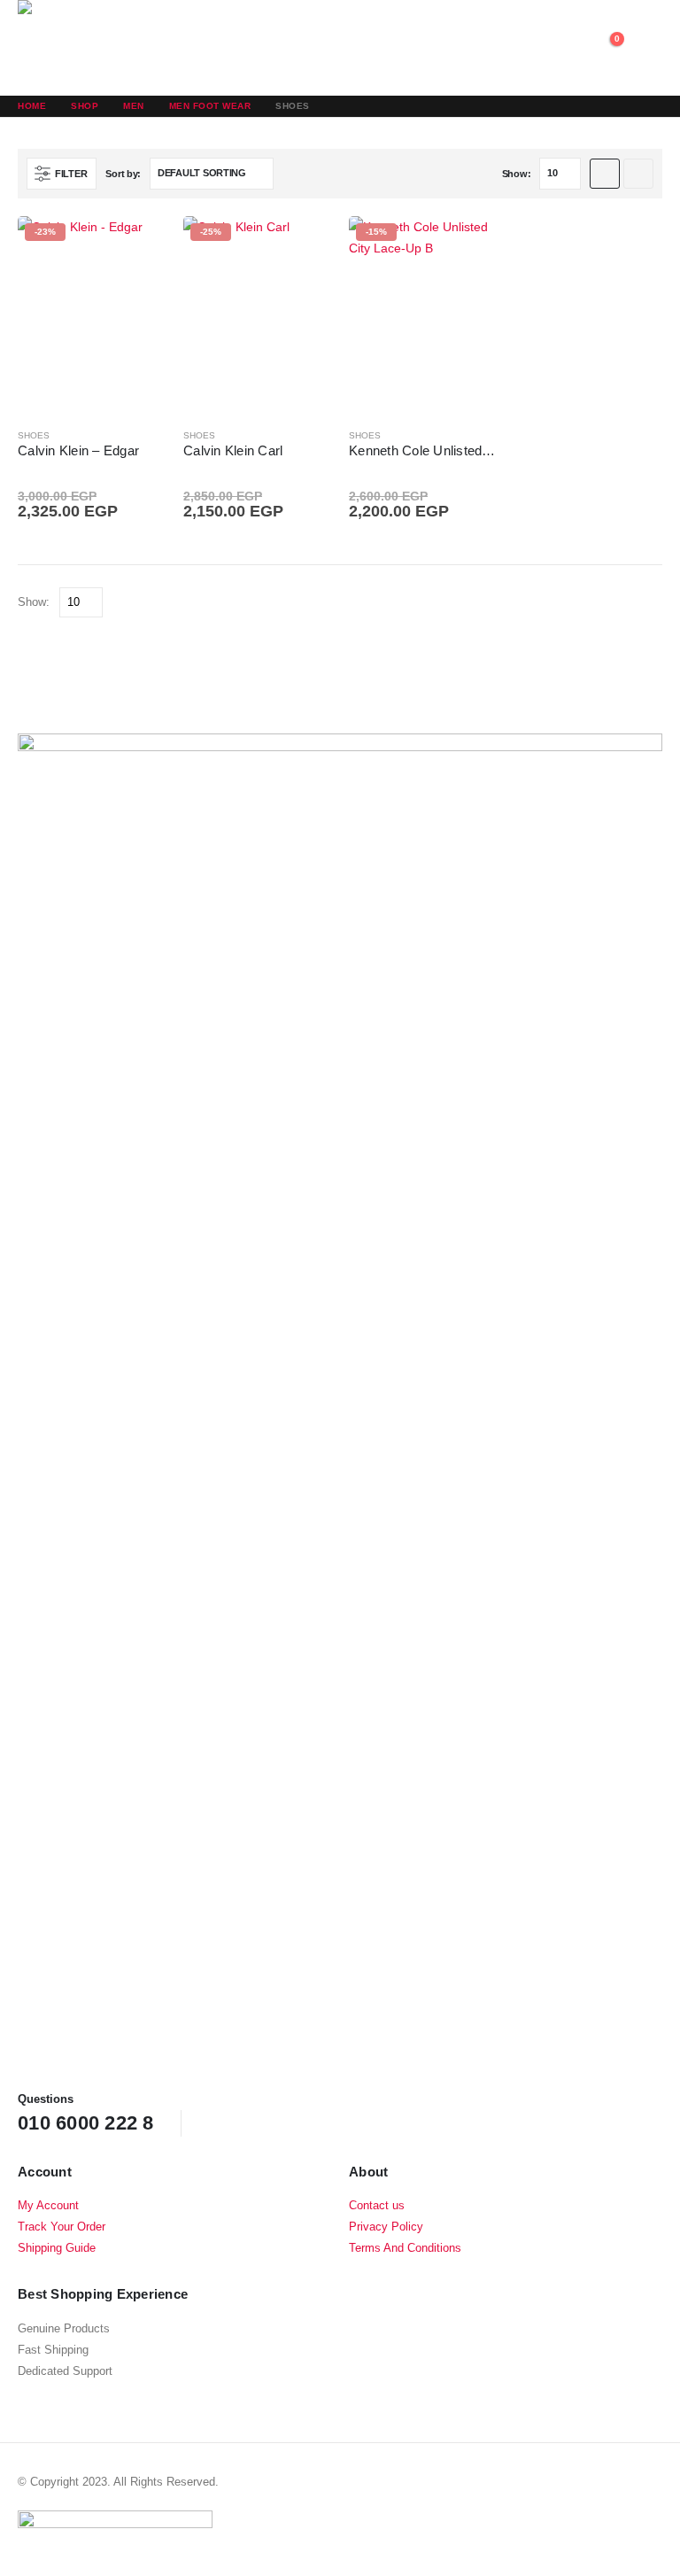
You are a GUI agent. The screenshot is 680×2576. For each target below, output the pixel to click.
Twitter (248, 2122)
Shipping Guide (57, 2248)
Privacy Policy (386, 2227)
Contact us (377, 2206)
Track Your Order (62, 2227)
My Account (48, 2206)
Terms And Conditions (405, 2248)
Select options (136, 245)
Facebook (214, 2122)
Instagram (282, 2122)
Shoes (34, 435)
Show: (517, 174)
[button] (646, 48)
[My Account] (565, 48)
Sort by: (123, 174)
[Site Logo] (97, 48)
